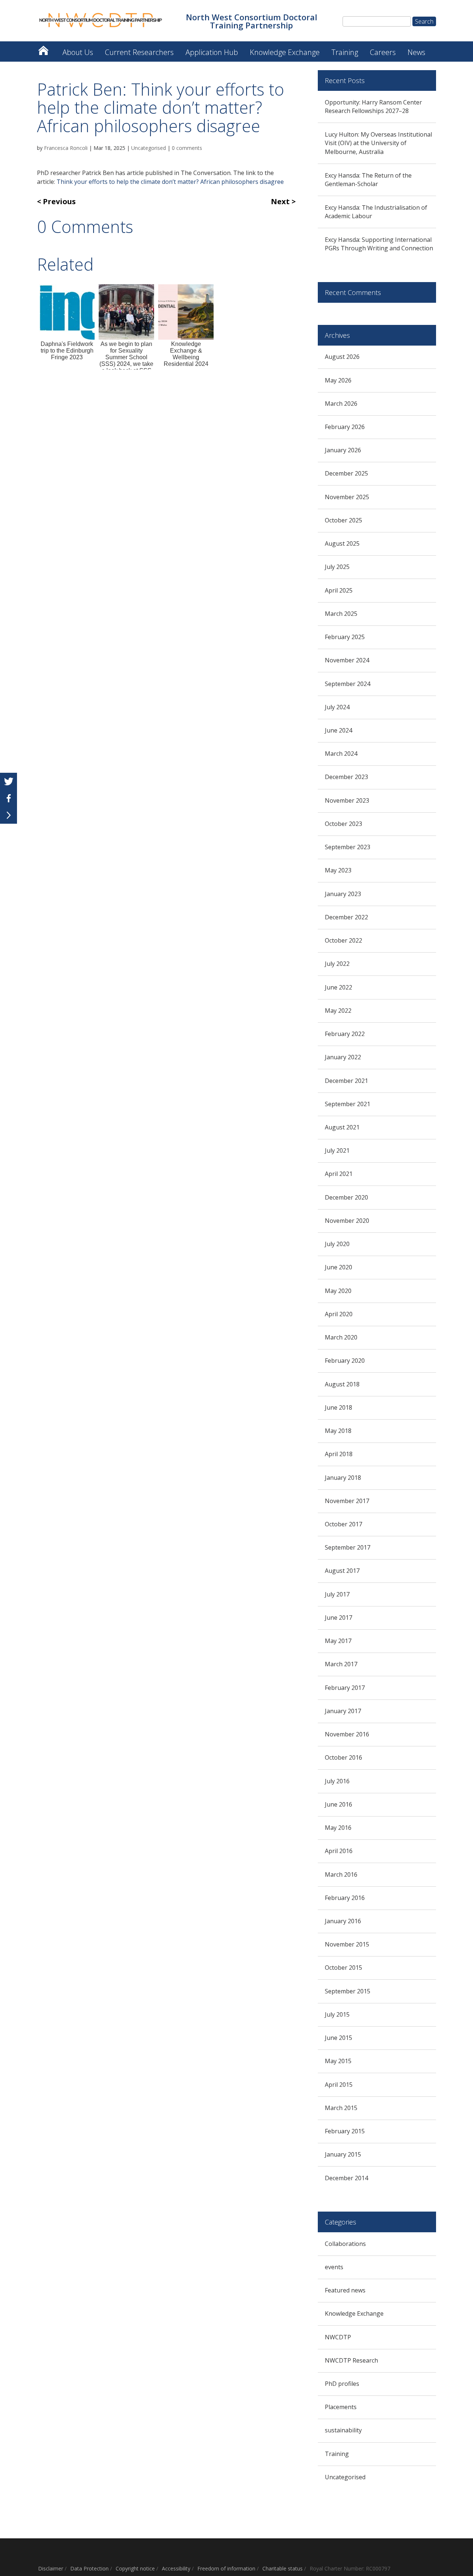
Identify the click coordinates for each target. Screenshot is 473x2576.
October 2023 (343, 824)
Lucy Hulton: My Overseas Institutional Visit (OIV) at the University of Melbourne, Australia (378, 143)
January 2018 (343, 1478)
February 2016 (345, 1898)
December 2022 (346, 917)
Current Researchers (139, 52)
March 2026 (341, 404)
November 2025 (347, 497)
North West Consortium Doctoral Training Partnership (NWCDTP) (43, 49)
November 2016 (347, 1734)
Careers (383, 52)
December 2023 (346, 777)
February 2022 (345, 1034)
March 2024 (341, 754)
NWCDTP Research (351, 2360)
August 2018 (342, 1384)
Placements (341, 2407)
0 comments (187, 148)
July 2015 (337, 2014)
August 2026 (342, 357)
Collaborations (345, 2244)
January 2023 (343, 894)
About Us (78, 52)
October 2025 (343, 520)
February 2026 (345, 427)
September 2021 (348, 1104)
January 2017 (343, 1711)
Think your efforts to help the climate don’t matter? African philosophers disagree (170, 182)
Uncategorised (149, 148)
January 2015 (343, 2154)
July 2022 (337, 964)
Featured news (345, 2290)
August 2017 (342, 1571)
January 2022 (343, 1057)
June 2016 (338, 1804)
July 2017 (337, 1594)
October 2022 (343, 940)
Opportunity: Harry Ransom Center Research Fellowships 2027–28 (373, 107)
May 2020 (338, 1291)
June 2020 (338, 1267)
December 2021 (346, 1081)
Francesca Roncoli (66, 148)
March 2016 (341, 1874)
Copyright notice (135, 2568)
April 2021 (339, 1174)
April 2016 (339, 1851)
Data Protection (89, 2568)
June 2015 (338, 2038)
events (334, 2267)
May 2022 (338, 1011)
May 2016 (338, 1828)
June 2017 (338, 1618)
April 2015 (339, 2085)
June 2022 (338, 987)
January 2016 (343, 1921)
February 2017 (345, 1688)
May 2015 (338, 2061)
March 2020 (341, 1337)
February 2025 (345, 637)
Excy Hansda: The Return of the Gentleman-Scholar (368, 180)
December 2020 (346, 1197)
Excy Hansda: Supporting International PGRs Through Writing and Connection (379, 244)
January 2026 (343, 450)
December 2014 (346, 2178)
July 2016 (337, 1781)
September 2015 (348, 1991)
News (416, 52)
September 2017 (348, 1547)
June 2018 (338, 1407)
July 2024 (337, 707)
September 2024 (348, 684)
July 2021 (337, 1150)
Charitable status (283, 2568)
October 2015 (343, 1968)
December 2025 (346, 473)
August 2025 (342, 543)
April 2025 (339, 590)
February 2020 (345, 1361)
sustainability (343, 2430)
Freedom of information (226, 2568)
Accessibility (176, 2568)
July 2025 (337, 567)
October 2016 (343, 1757)
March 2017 (341, 1664)
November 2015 (347, 1944)
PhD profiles (342, 2384)
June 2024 (338, 730)
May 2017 (338, 1641)
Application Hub (212, 52)
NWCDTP (338, 2337)
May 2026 (338, 380)
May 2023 (338, 870)
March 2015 (341, 2108)
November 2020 (347, 1221)
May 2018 (338, 1431)
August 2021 (342, 1127)
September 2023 (348, 847)
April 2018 (339, 1454)
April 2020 (339, 1314)
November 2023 (347, 800)
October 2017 (343, 1524)
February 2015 (345, 2131)
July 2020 (337, 1244)
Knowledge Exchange (285, 52)
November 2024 (347, 660)
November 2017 (347, 1501)
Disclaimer (51, 2568)
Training (345, 52)
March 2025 (341, 614)
